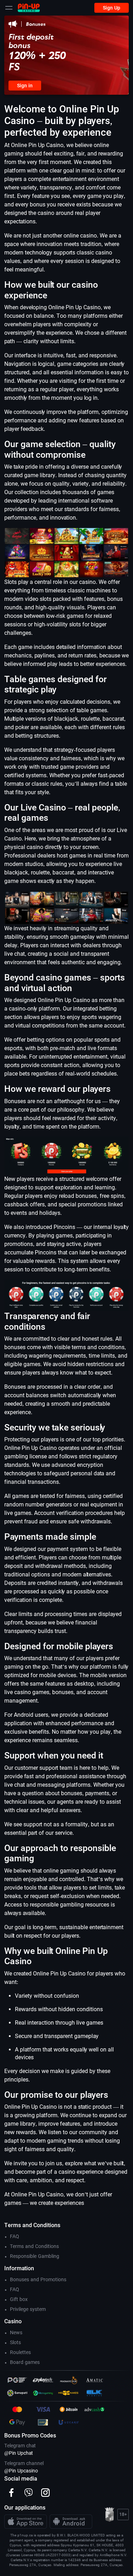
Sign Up (112, 8)
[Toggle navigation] (9, 8)
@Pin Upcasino (21, 2471)
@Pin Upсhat (19, 2453)
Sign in (25, 86)
